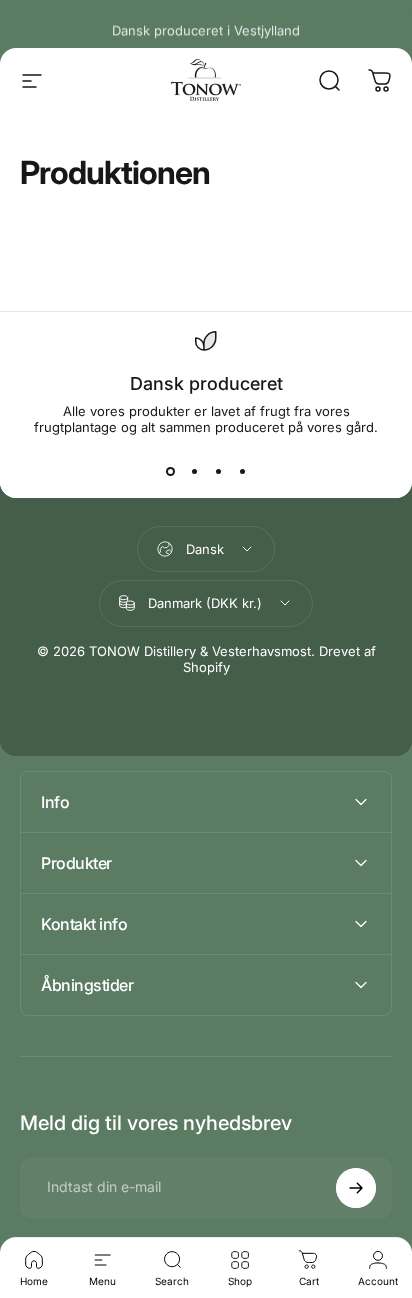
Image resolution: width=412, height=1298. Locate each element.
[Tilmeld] (356, 1188)
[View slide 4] (242, 471)
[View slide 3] (218, 471)
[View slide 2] (194, 471)
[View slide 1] (170, 471)
